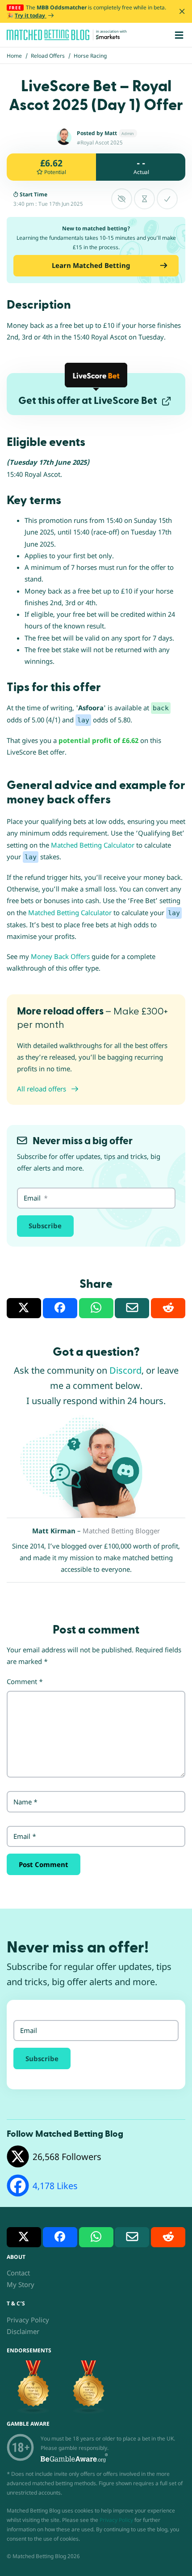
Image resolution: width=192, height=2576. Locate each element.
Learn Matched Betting (91, 265)
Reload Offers (48, 56)
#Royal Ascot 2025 (100, 142)
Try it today (31, 15)
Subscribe (45, 1226)
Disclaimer (23, 2331)
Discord (125, 1370)
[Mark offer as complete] (167, 199)
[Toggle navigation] (179, 35)
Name (25, 1802)
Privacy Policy (28, 2320)
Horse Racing (90, 56)
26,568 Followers (67, 2157)
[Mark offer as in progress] (144, 199)
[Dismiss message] (182, 11)
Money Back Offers (60, 956)
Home (14, 56)
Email (25, 1836)
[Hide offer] (122, 199)
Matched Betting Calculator (93, 845)
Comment (25, 1681)
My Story (21, 2284)
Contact (18, 2273)
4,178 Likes (55, 2186)
